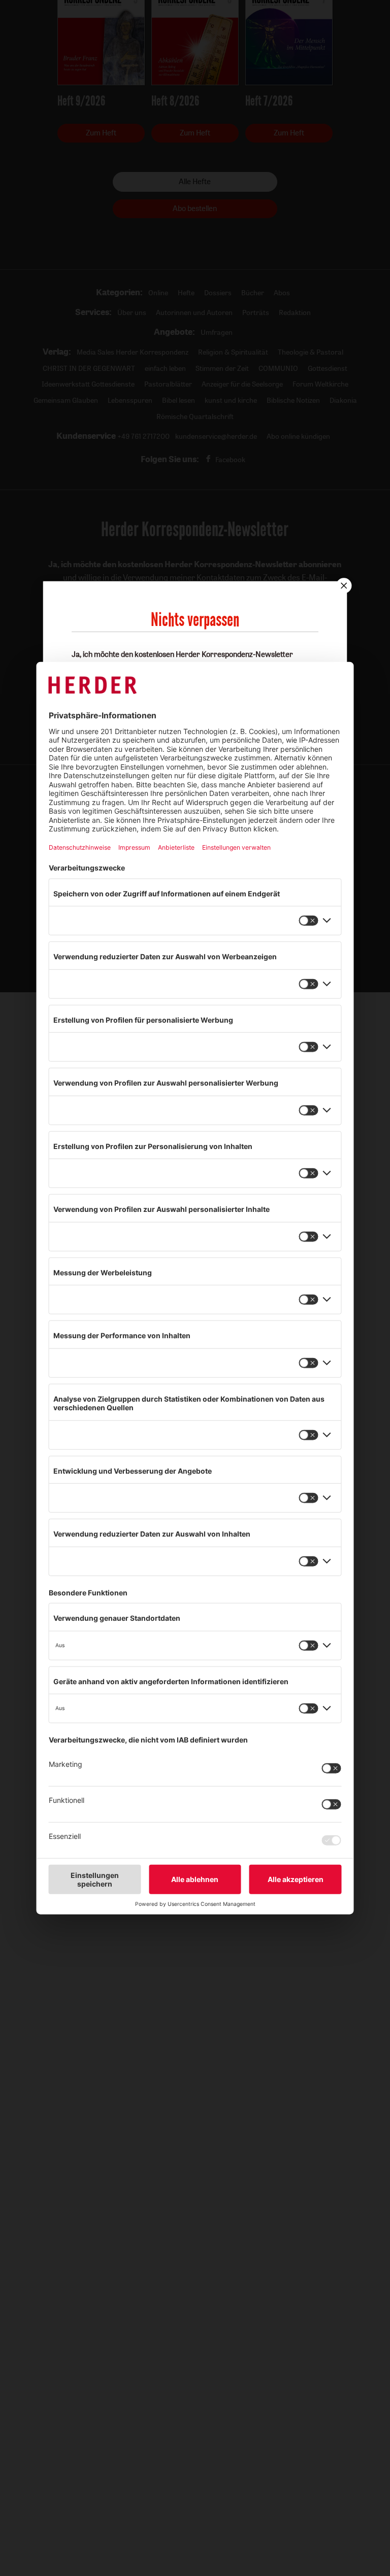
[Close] (343, 585)
